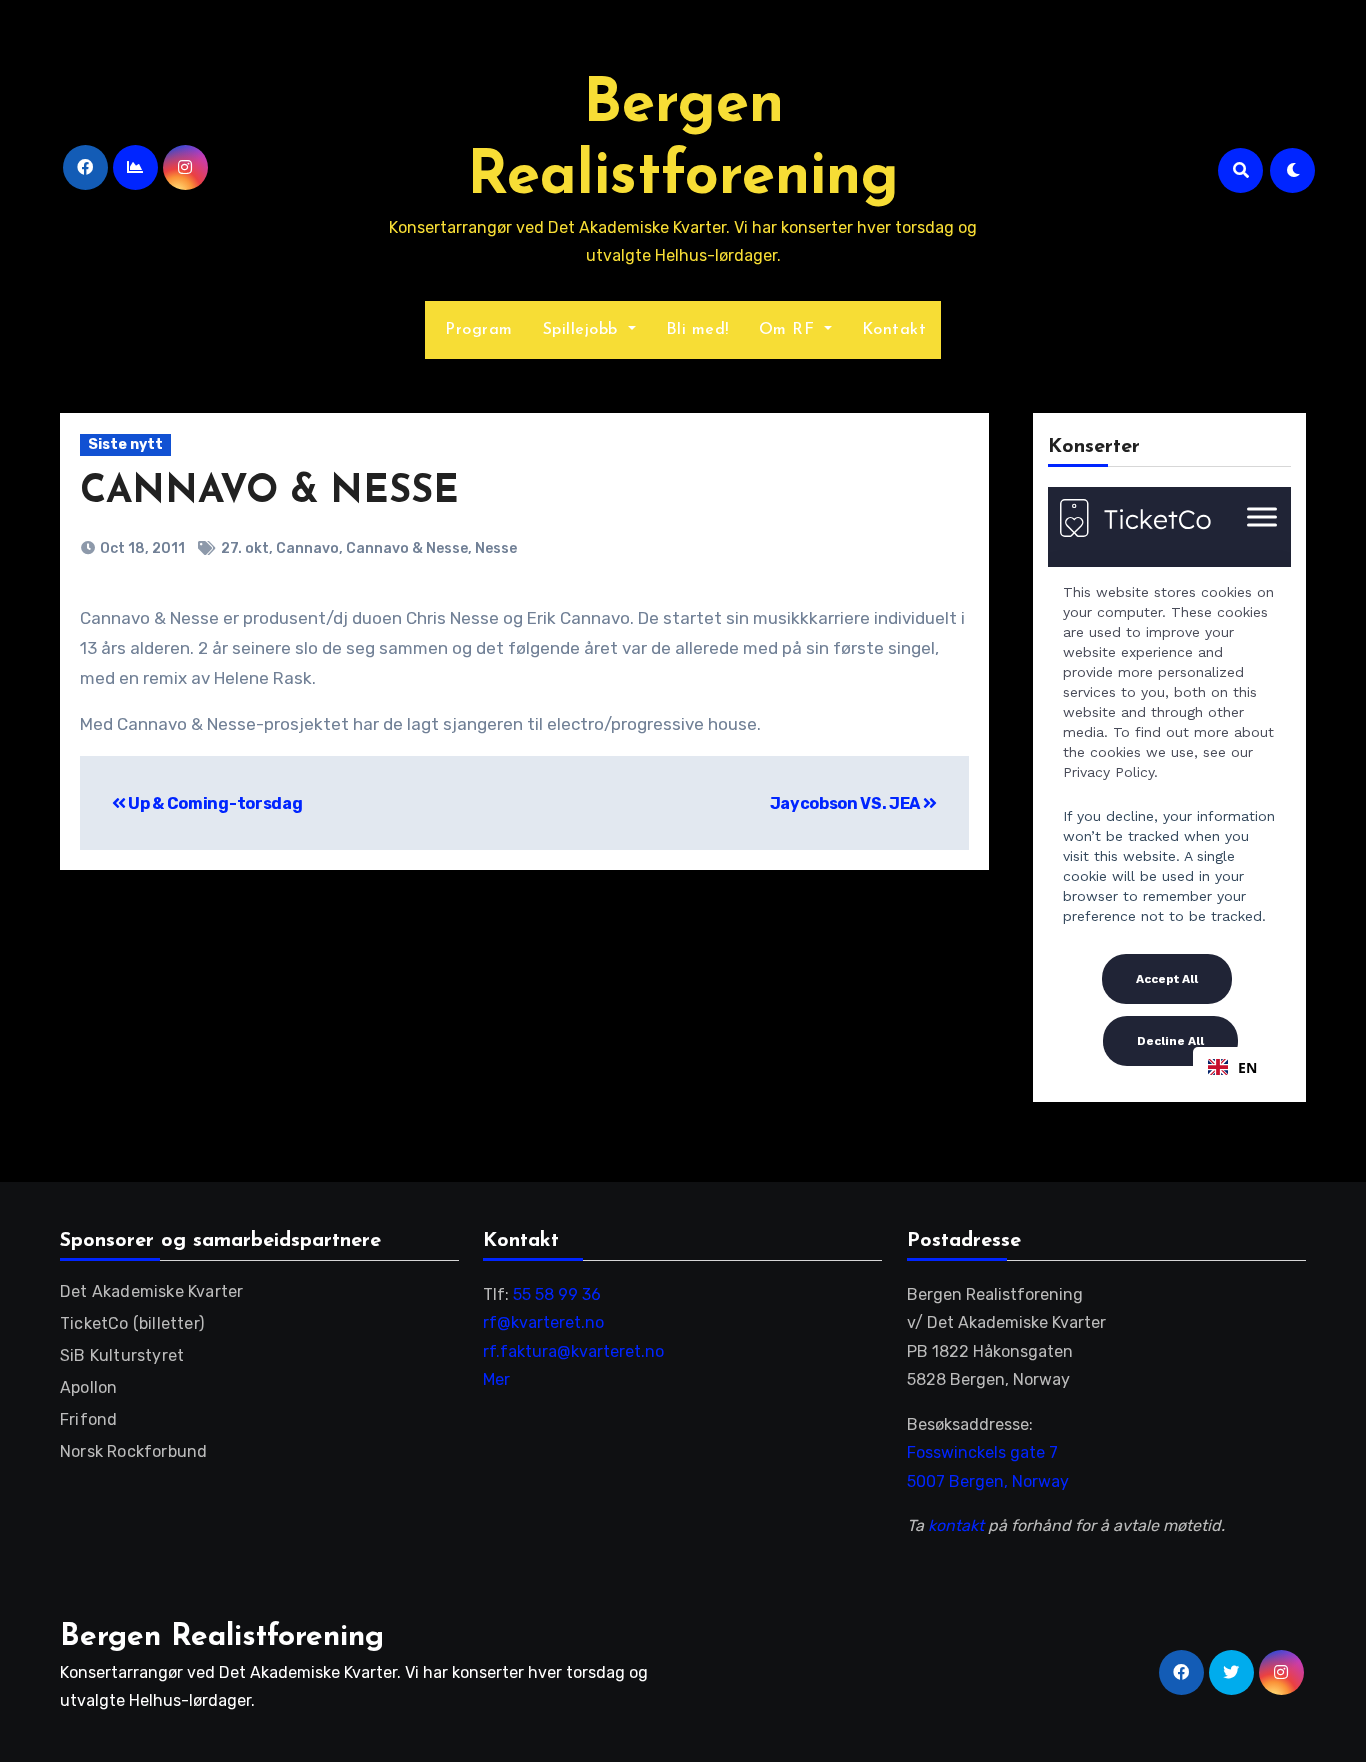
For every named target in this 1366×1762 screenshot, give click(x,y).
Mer (496, 1379)
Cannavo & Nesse (407, 548)
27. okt (245, 548)
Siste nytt (125, 444)
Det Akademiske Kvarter (151, 1291)
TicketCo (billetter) (132, 1323)
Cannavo (307, 548)
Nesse (496, 548)
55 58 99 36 (557, 1294)
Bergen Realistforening (222, 1637)
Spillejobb (583, 330)
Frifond (88, 1419)
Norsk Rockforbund (133, 1451)
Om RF (789, 330)
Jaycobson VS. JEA (846, 803)
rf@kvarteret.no (543, 1322)
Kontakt (894, 330)
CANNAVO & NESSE (269, 492)
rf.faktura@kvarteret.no (573, 1351)
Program (476, 330)
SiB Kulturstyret (122, 1355)
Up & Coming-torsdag (214, 803)
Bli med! (697, 330)
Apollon (88, 1387)
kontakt (956, 1525)
